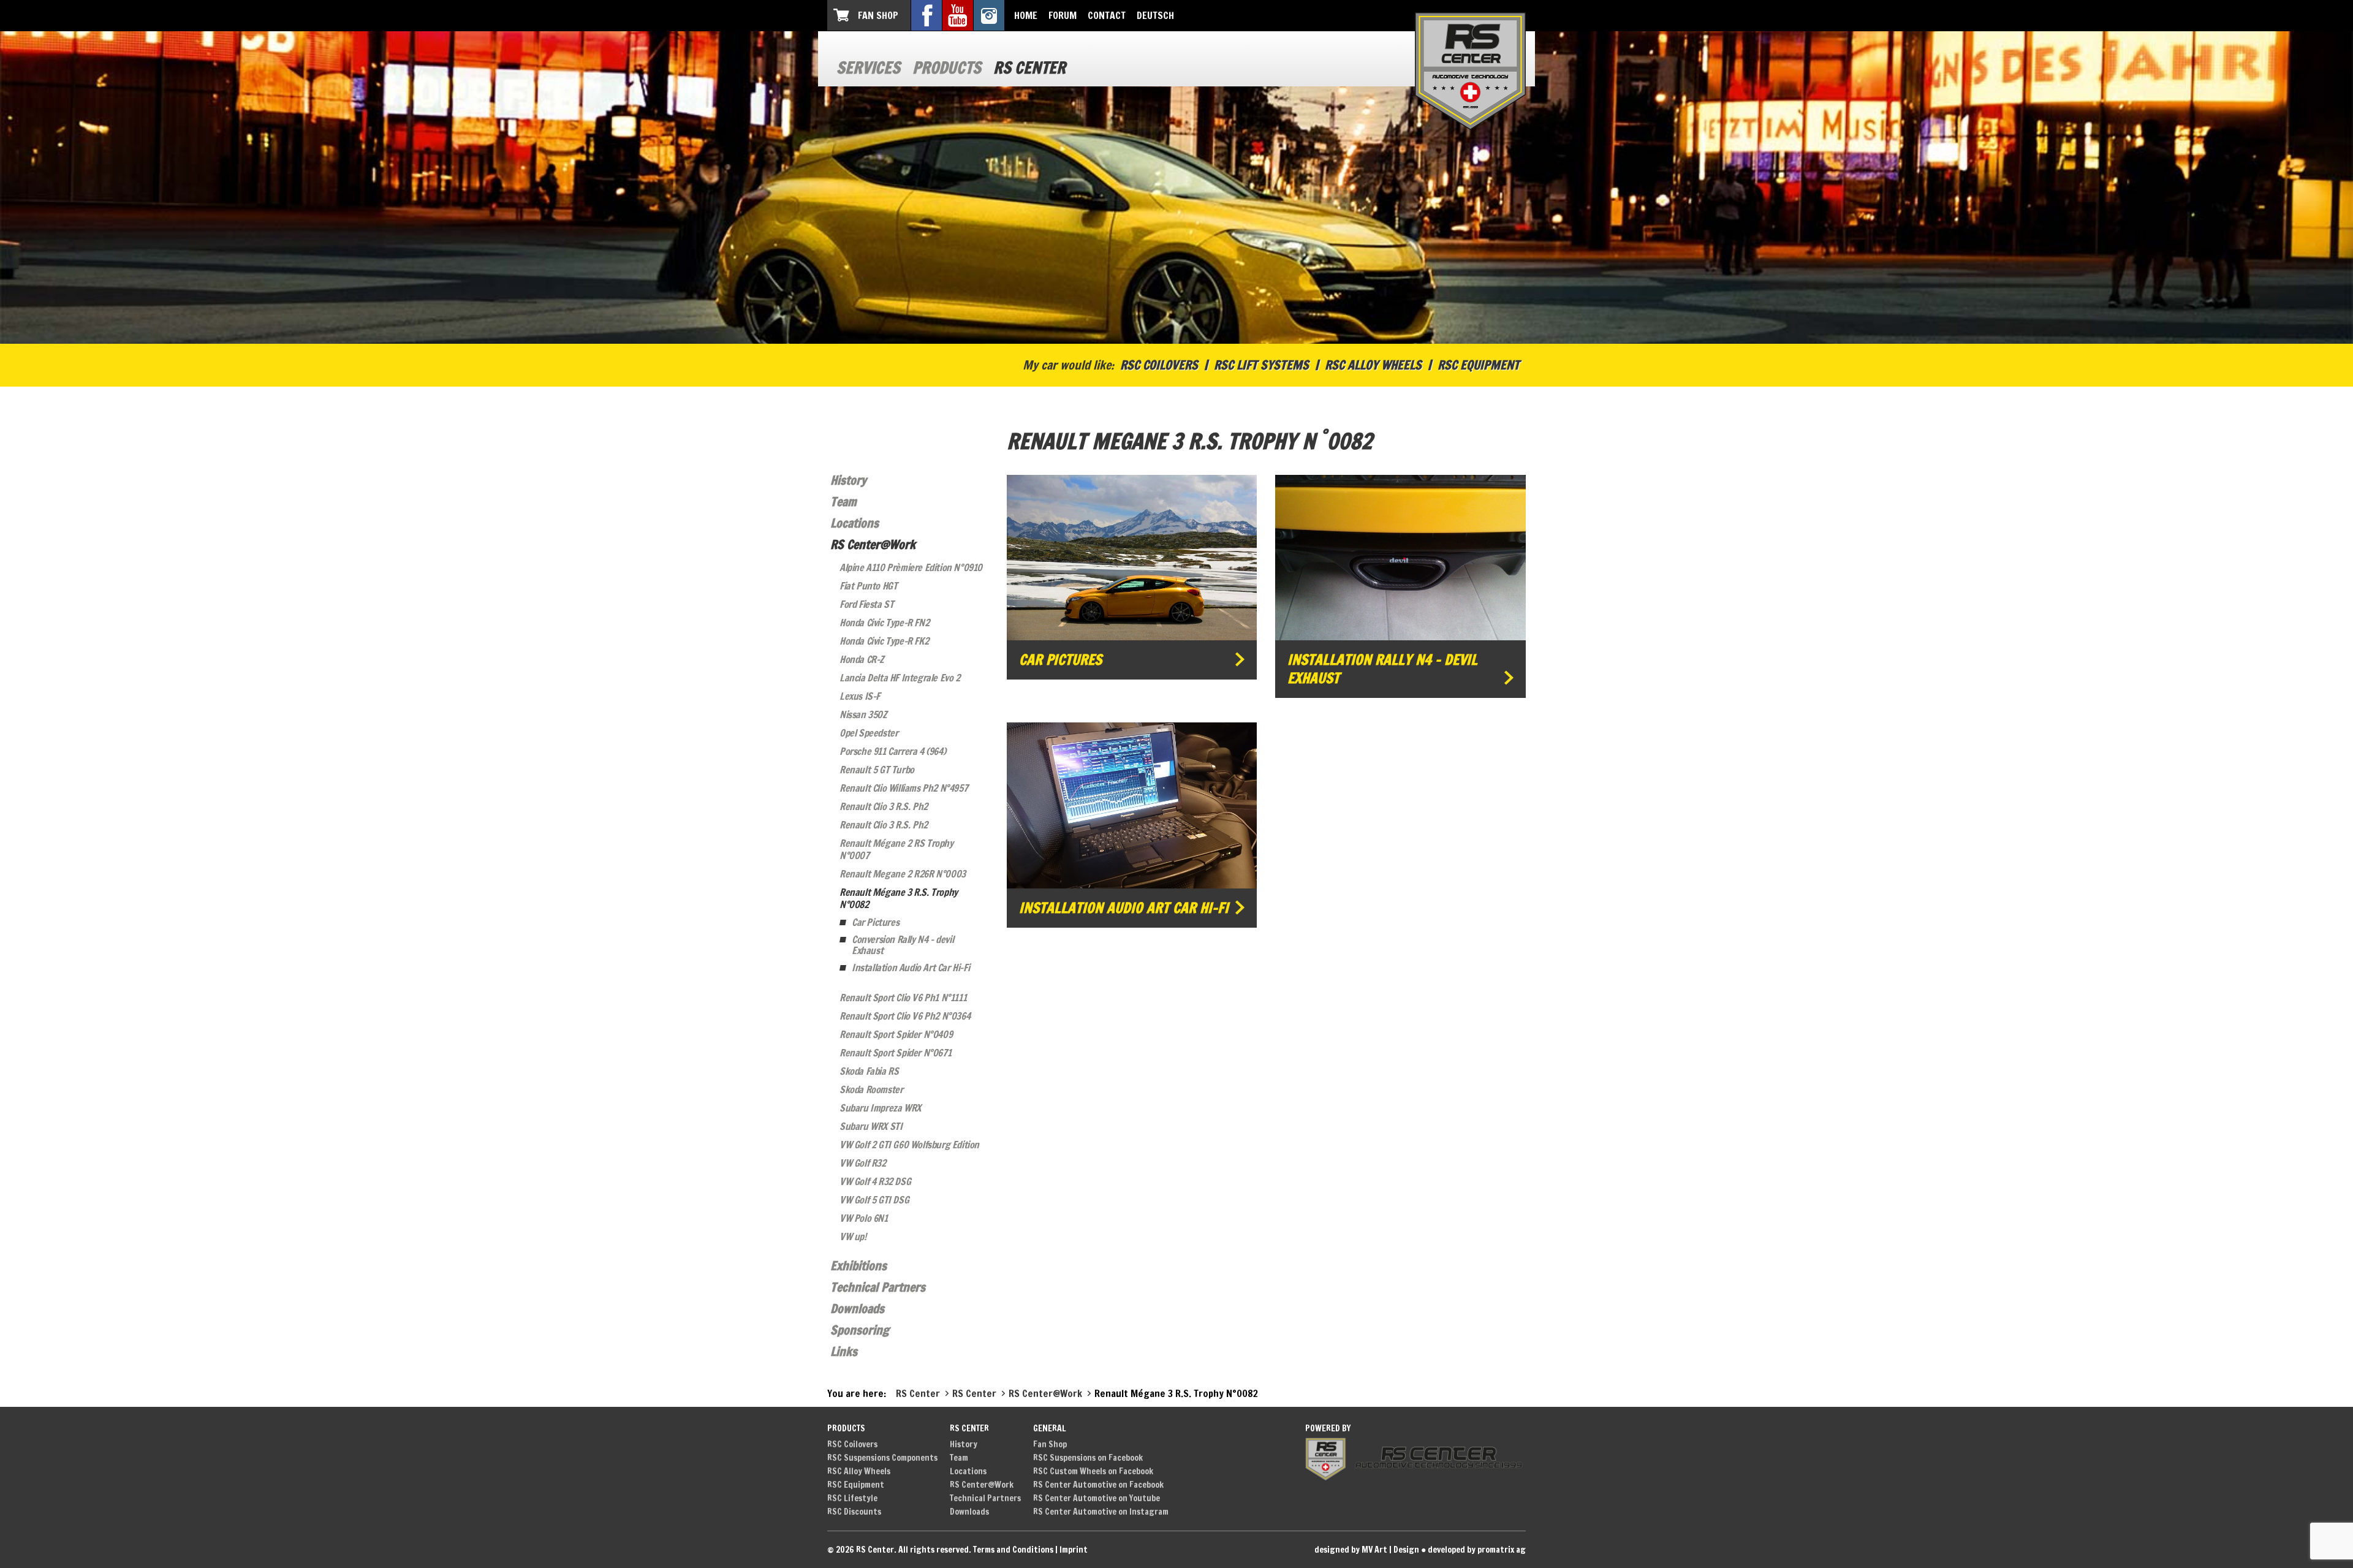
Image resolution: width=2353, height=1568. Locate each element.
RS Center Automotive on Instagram (1101, 1512)
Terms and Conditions (1013, 1550)
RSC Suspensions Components (882, 1458)
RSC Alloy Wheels (1373, 365)
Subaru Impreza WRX (880, 1108)
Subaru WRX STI (871, 1126)
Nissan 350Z (863, 714)
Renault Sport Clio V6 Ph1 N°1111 (903, 998)
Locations (854, 523)
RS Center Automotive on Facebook (1098, 1485)
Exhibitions (858, 1266)
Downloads (857, 1309)
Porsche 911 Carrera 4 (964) (892, 751)
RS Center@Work (873, 544)
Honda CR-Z (862, 659)
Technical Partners (878, 1287)
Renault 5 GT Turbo (877, 770)
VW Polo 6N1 (864, 1218)
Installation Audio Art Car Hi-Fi (911, 968)
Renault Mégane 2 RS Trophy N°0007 (896, 849)
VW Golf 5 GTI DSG (874, 1200)
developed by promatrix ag (1477, 1550)
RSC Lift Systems (1261, 365)
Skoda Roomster (871, 1089)
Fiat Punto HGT (868, 586)
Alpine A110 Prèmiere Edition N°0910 (911, 567)
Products (947, 68)
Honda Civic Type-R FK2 (884, 641)
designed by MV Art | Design (1367, 1550)
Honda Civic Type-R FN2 (884, 623)
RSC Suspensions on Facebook (1088, 1458)
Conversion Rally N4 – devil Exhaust (903, 945)
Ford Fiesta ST (866, 604)
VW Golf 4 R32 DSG (875, 1181)
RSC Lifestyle (852, 1498)
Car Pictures (875, 922)
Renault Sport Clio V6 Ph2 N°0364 (905, 1016)
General (1050, 1428)
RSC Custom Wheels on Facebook (1093, 1471)
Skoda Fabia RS (869, 1071)
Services (868, 68)
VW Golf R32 (863, 1163)
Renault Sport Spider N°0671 (895, 1053)
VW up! (853, 1237)
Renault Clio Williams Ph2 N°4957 (904, 788)
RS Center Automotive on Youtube (1097, 1498)
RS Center (1029, 68)
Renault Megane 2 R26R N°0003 (903, 874)
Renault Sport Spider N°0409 (896, 1034)
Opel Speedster (869, 733)
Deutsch (1155, 15)
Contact (1107, 15)
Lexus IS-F (860, 696)
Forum (1063, 15)
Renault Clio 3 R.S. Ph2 (884, 806)
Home (1026, 15)
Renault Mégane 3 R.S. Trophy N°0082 (899, 898)
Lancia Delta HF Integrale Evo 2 (900, 678)
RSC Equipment (1479, 365)
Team (843, 502)
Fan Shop (878, 15)
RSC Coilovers (1159, 365)
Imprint (1074, 1550)
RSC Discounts (854, 1512)
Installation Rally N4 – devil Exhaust (1382, 669)
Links (844, 1351)
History (848, 480)
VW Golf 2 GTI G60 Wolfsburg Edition (909, 1145)
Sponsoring (860, 1330)
